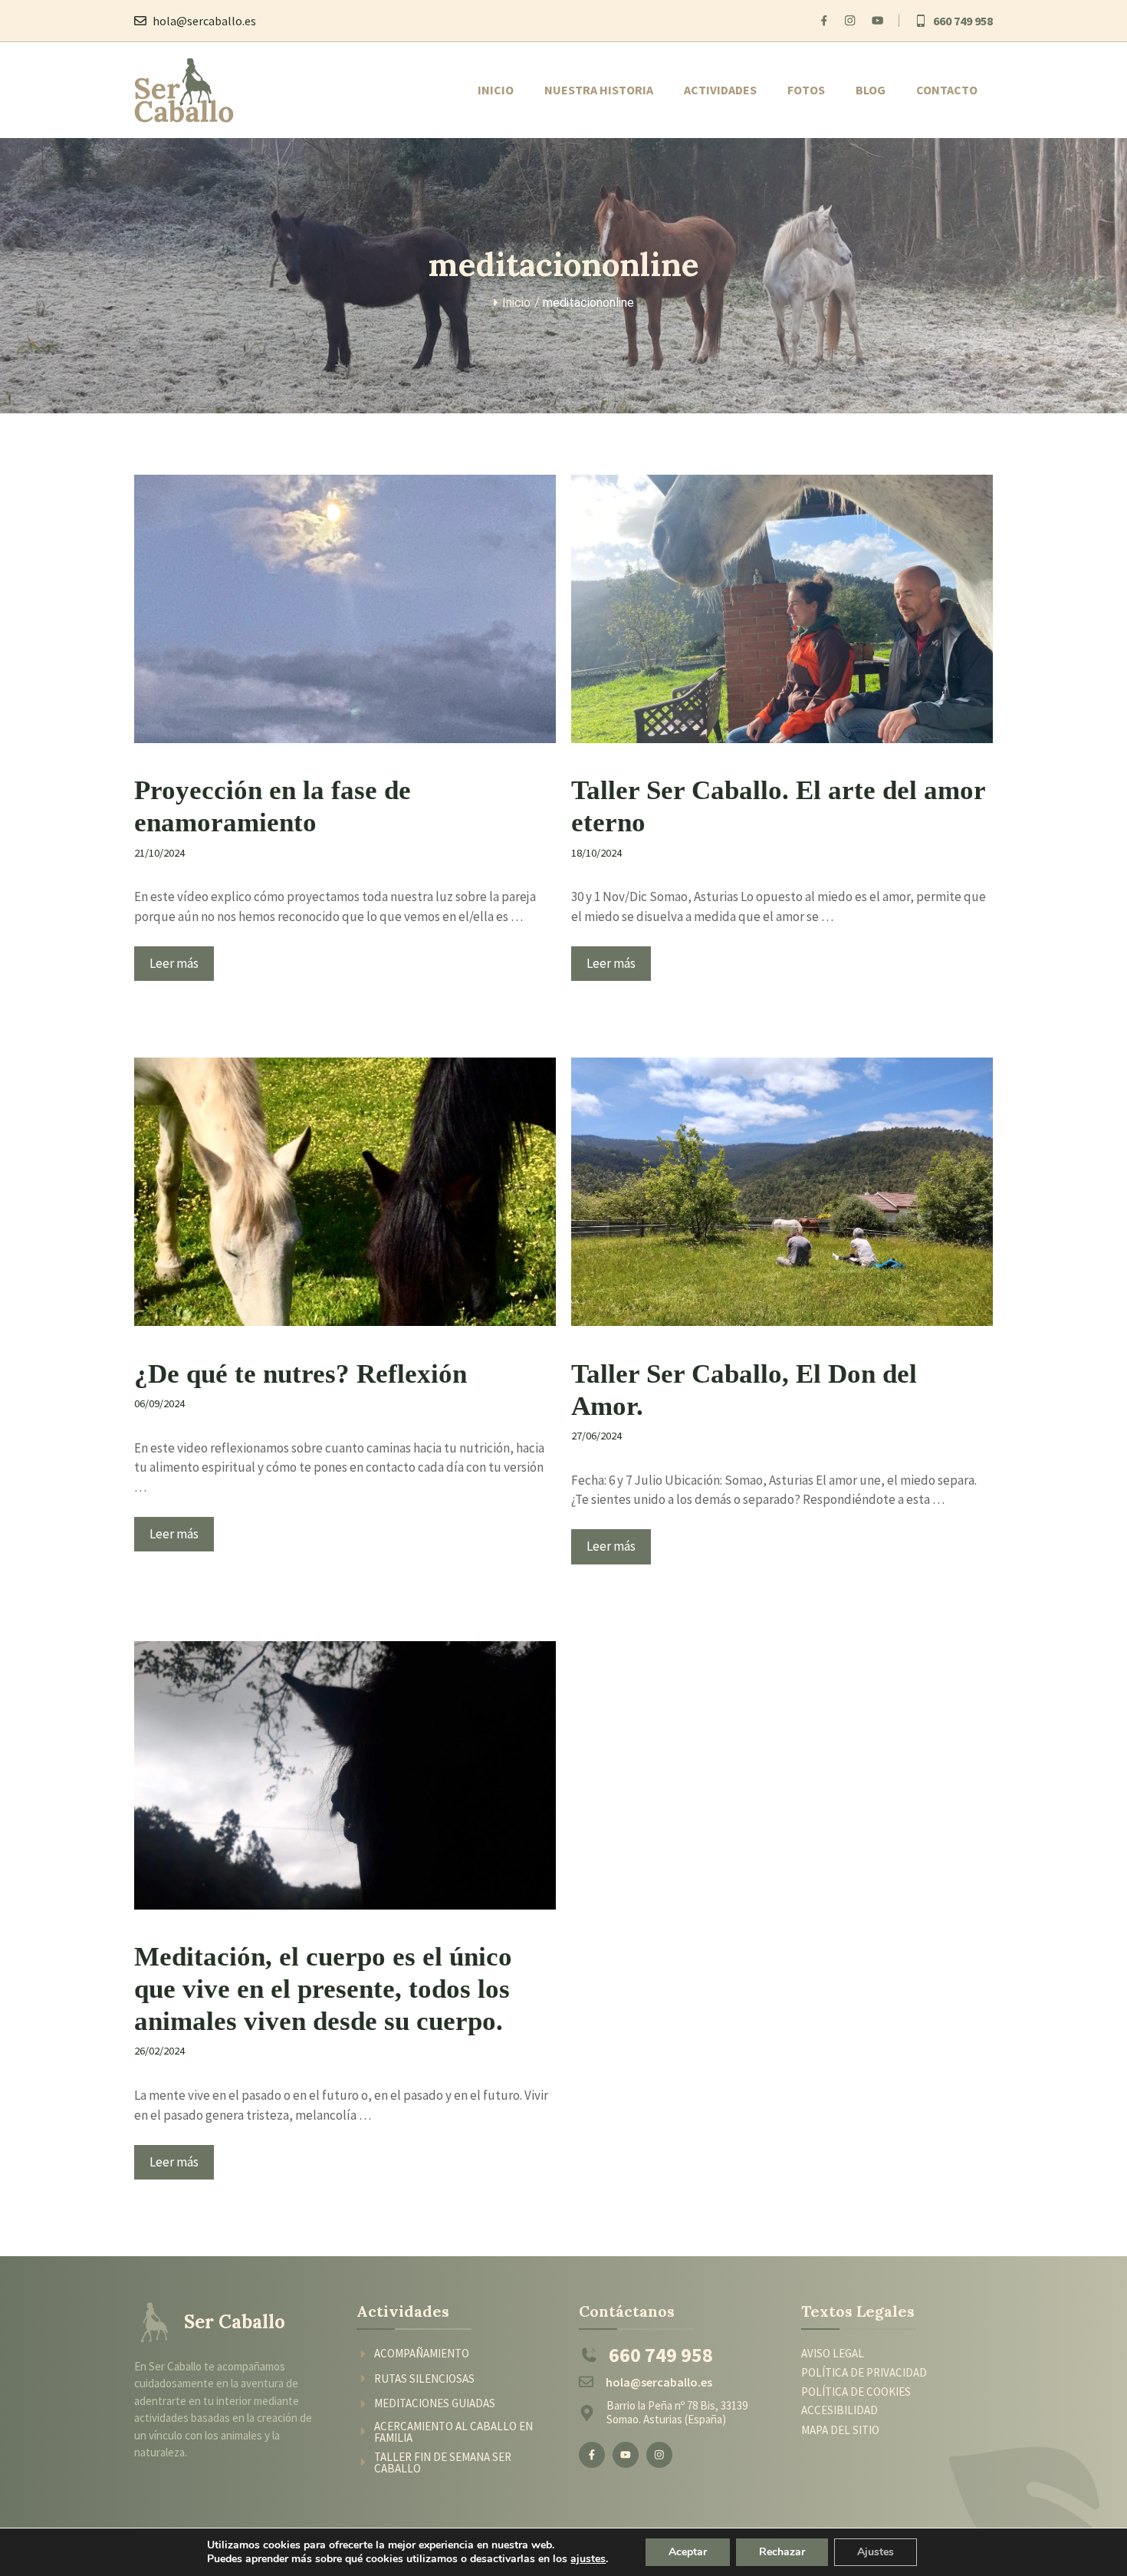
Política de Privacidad (864, 2373)
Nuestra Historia (599, 90)
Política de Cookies (856, 2392)
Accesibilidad (839, 2410)
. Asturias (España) (682, 2419)
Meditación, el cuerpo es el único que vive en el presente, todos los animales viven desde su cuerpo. (323, 1989)
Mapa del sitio (840, 2430)
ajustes (588, 2559)
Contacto (947, 90)
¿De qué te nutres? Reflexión (301, 1374)
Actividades (720, 90)
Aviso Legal (833, 2353)
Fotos (806, 90)
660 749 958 (963, 21)
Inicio (496, 90)
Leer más (174, 963)
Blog (871, 90)
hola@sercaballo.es (204, 21)
